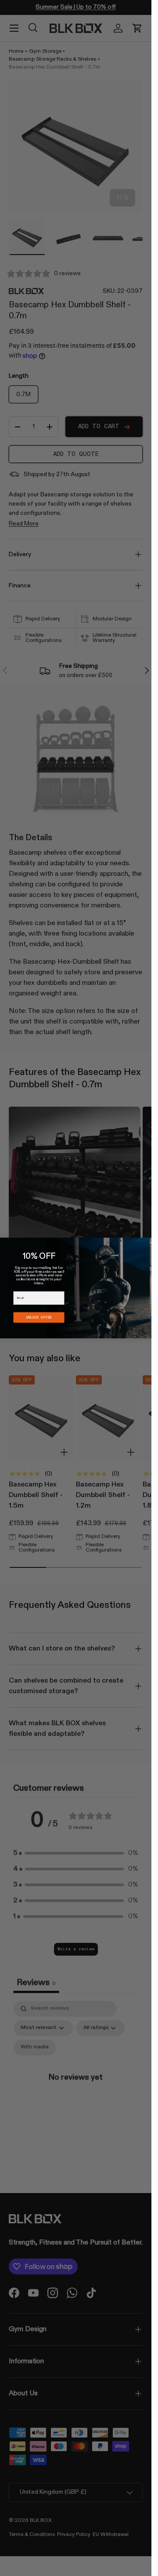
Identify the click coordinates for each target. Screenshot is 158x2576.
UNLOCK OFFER (39, 1317)
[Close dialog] (151, 1242)
